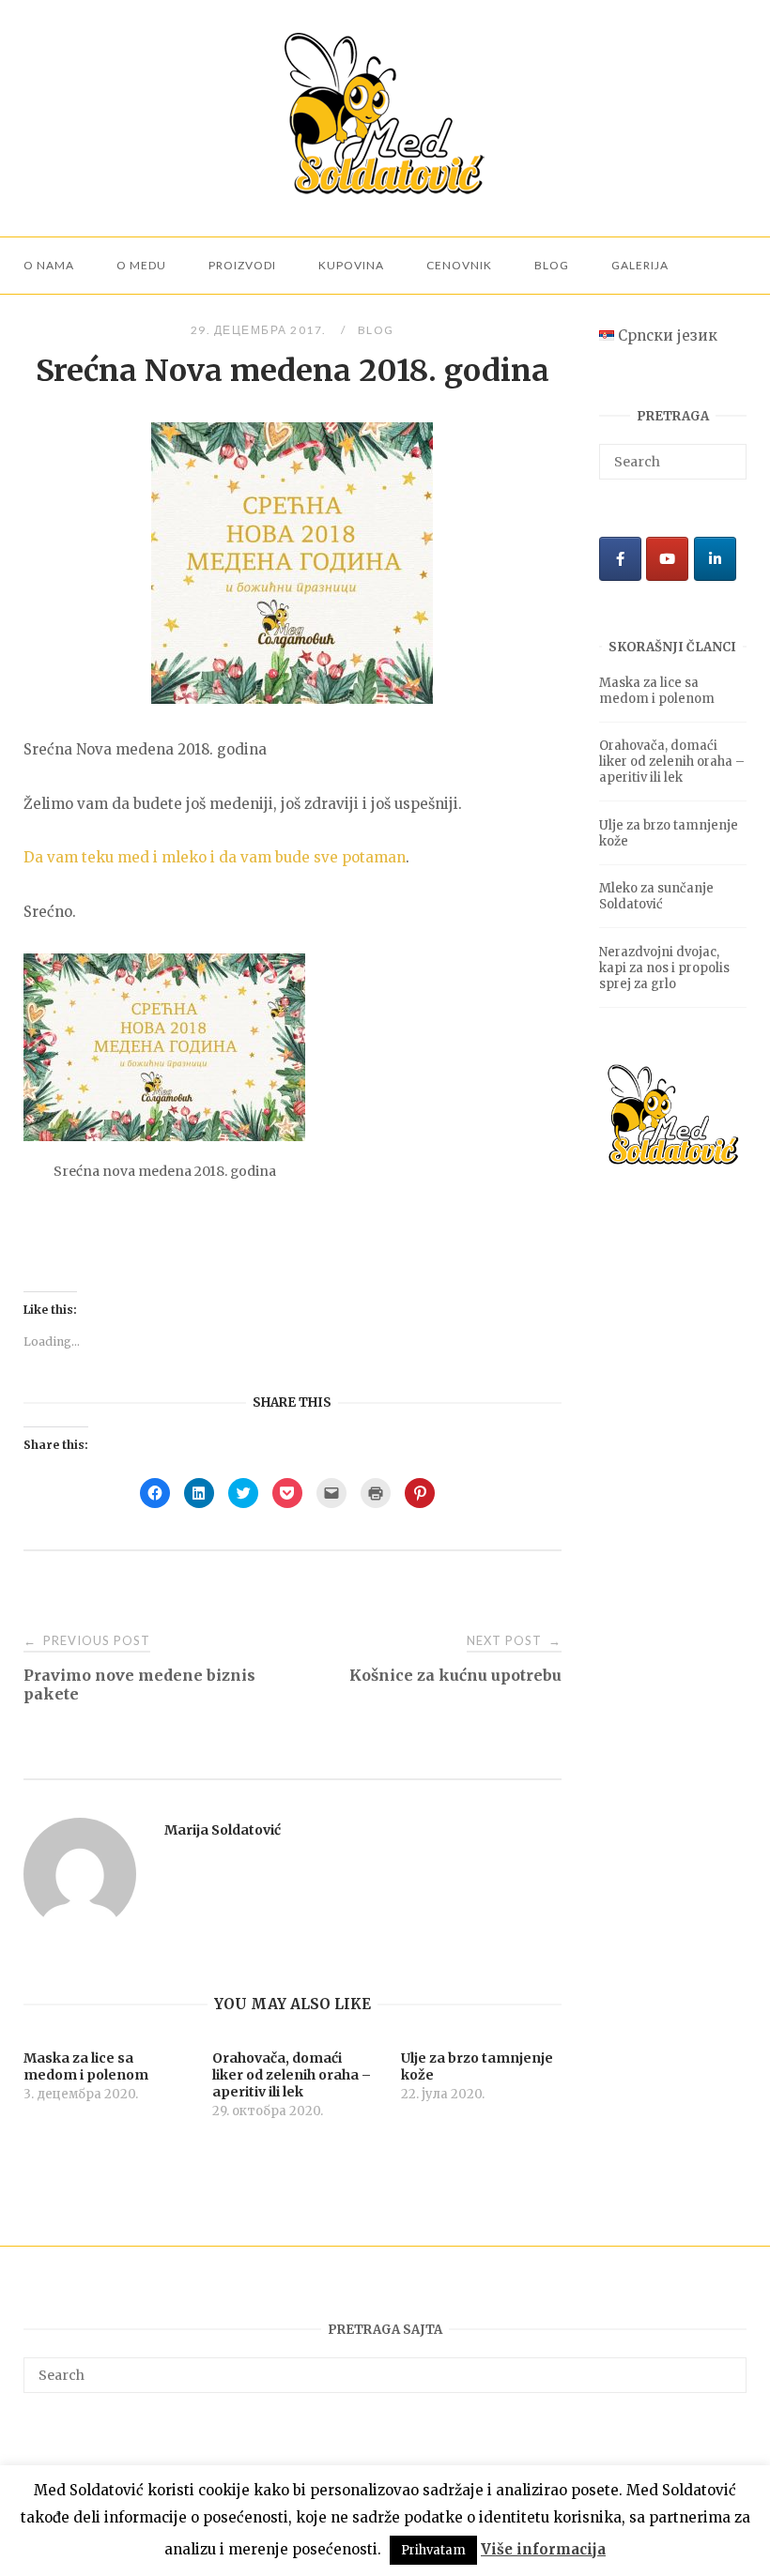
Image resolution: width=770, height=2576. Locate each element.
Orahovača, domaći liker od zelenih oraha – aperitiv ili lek (672, 762)
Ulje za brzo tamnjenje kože (669, 833)
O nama (49, 265)
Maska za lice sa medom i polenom (657, 691)
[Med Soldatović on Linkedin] (715, 559)
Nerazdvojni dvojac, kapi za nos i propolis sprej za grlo (664, 968)
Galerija (640, 265)
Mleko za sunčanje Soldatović (656, 896)
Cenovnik (459, 265)
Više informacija (543, 2549)
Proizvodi (242, 265)
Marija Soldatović (223, 1830)
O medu (141, 265)
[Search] (725, 453)
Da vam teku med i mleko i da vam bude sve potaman (215, 857)
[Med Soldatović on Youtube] (667, 559)
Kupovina (351, 265)
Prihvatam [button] (433, 2550)
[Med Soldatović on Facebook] (620, 559)
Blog (552, 265)
